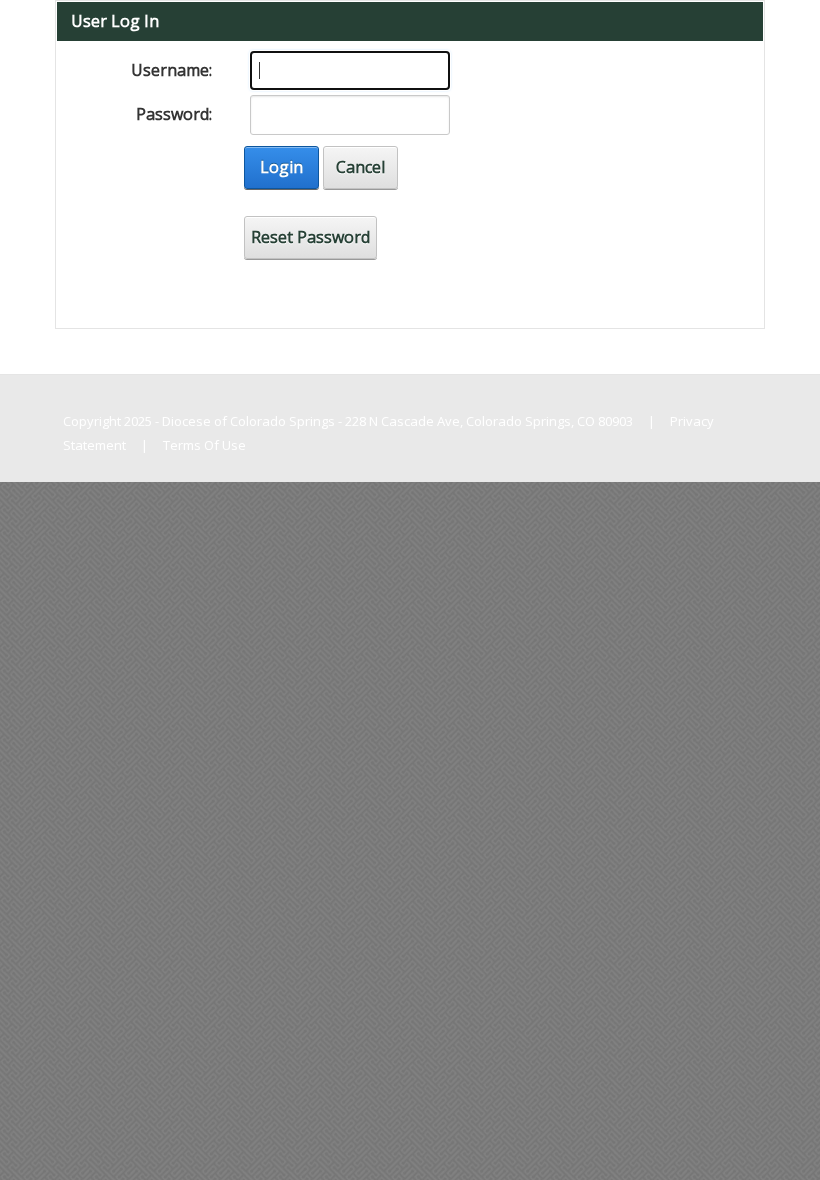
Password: (174, 114)
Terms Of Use (204, 445)
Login (281, 167)
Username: (171, 70)
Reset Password (310, 237)
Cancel (360, 167)
